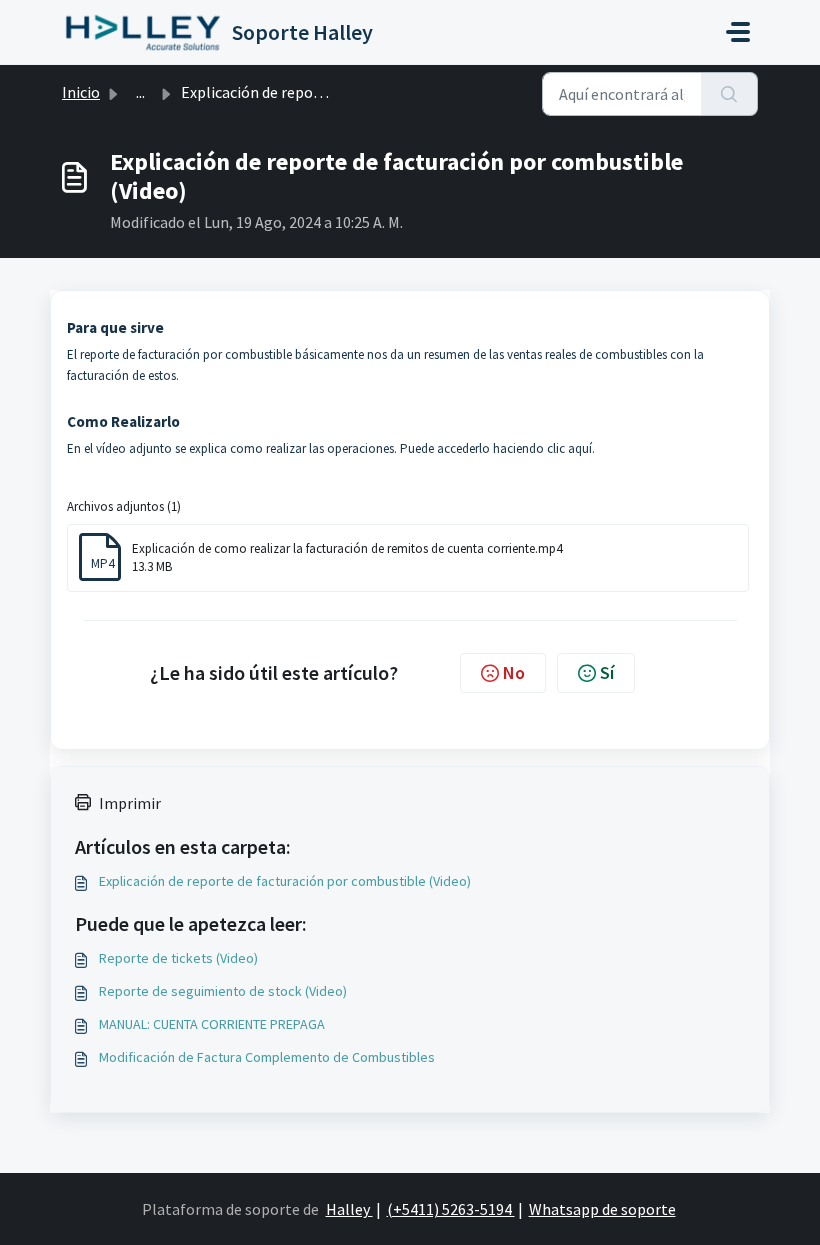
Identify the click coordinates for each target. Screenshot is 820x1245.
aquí (580, 448)
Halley (349, 1209)
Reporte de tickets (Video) (178, 958)
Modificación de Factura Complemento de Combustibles (267, 1057)
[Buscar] (729, 94)
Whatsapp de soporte (602, 1209)
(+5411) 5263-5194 (451, 1209)
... (140, 92)
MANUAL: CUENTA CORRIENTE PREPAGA (212, 1024)
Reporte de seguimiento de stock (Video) (223, 991)
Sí (607, 672)
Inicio (81, 92)
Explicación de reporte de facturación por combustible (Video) (285, 881)
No (514, 672)
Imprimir (130, 803)
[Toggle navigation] (738, 32)
